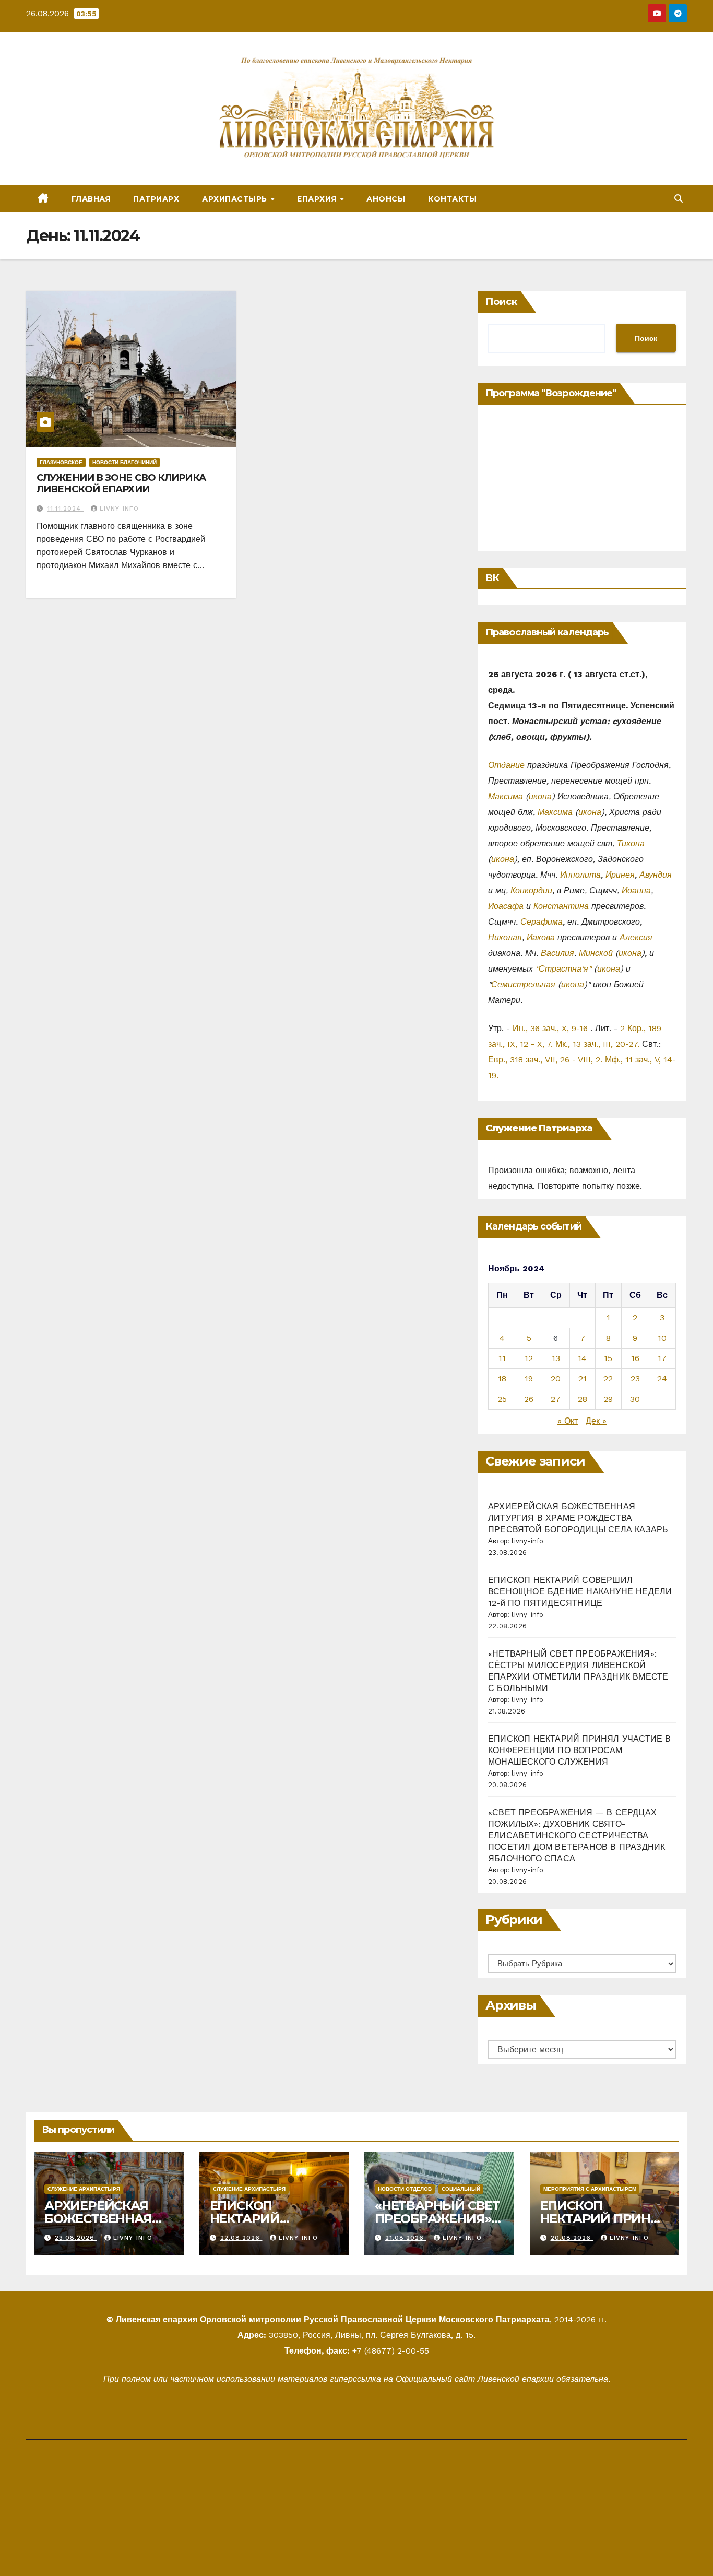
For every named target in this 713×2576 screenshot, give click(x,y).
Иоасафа (506, 906)
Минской (596, 953)
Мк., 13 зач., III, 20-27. (597, 1044)
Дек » (596, 1421)
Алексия (636, 937)
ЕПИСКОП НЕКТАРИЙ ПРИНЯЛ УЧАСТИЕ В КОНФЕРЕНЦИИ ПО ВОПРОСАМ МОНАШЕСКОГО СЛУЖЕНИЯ (580, 1750)
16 (635, 1358)
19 (529, 1379)
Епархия (318, 199)
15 (608, 1358)
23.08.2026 (76, 2238)
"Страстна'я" (563, 969)
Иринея (620, 875)
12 (529, 1358)
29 (608, 1399)
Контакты (452, 199)
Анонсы (386, 199)
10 (662, 1338)
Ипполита (580, 875)
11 (502, 1358)
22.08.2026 (241, 2238)
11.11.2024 (65, 509)
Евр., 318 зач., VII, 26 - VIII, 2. (545, 1060)
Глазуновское (61, 462)
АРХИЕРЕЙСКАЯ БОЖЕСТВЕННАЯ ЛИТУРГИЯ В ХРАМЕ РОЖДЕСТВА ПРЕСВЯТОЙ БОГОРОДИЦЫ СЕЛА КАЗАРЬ (578, 1518)
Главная (91, 199)
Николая (505, 937)
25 (502, 1399)
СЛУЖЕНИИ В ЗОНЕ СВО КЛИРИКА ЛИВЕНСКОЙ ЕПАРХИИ (121, 483)
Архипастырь (236, 199)
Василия (557, 953)
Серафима (542, 922)
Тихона (631, 843)
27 (556, 1399)
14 (582, 1358)
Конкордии (531, 890)
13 (556, 1358)
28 (583, 1399)
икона (540, 796)
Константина (561, 906)
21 (583, 1379)
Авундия (656, 875)
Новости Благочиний (124, 462)
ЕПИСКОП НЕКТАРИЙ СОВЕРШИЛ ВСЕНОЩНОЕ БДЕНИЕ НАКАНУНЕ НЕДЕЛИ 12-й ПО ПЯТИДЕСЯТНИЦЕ (580, 1592)
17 (662, 1358)
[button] (679, 199)
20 (556, 1379)
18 (502, 1379)
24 (662, 1379)
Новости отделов (405, 2189)
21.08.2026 (406, 2238)
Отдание (506, 765)
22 (608, 1379)
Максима (506, 796)
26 (529, 1399)
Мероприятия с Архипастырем (590, 2189)
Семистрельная (523, 984)
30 (635, 1399)
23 (635, 1379)
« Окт (568, 1421)
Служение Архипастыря (84, 2189)
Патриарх (156, 199)
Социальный (461, 2189)
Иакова (541, 937)
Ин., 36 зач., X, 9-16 (550, 1028)
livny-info (119, 509)
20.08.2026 (572, 2238)
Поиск (501, 302)
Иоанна (636, 890)
